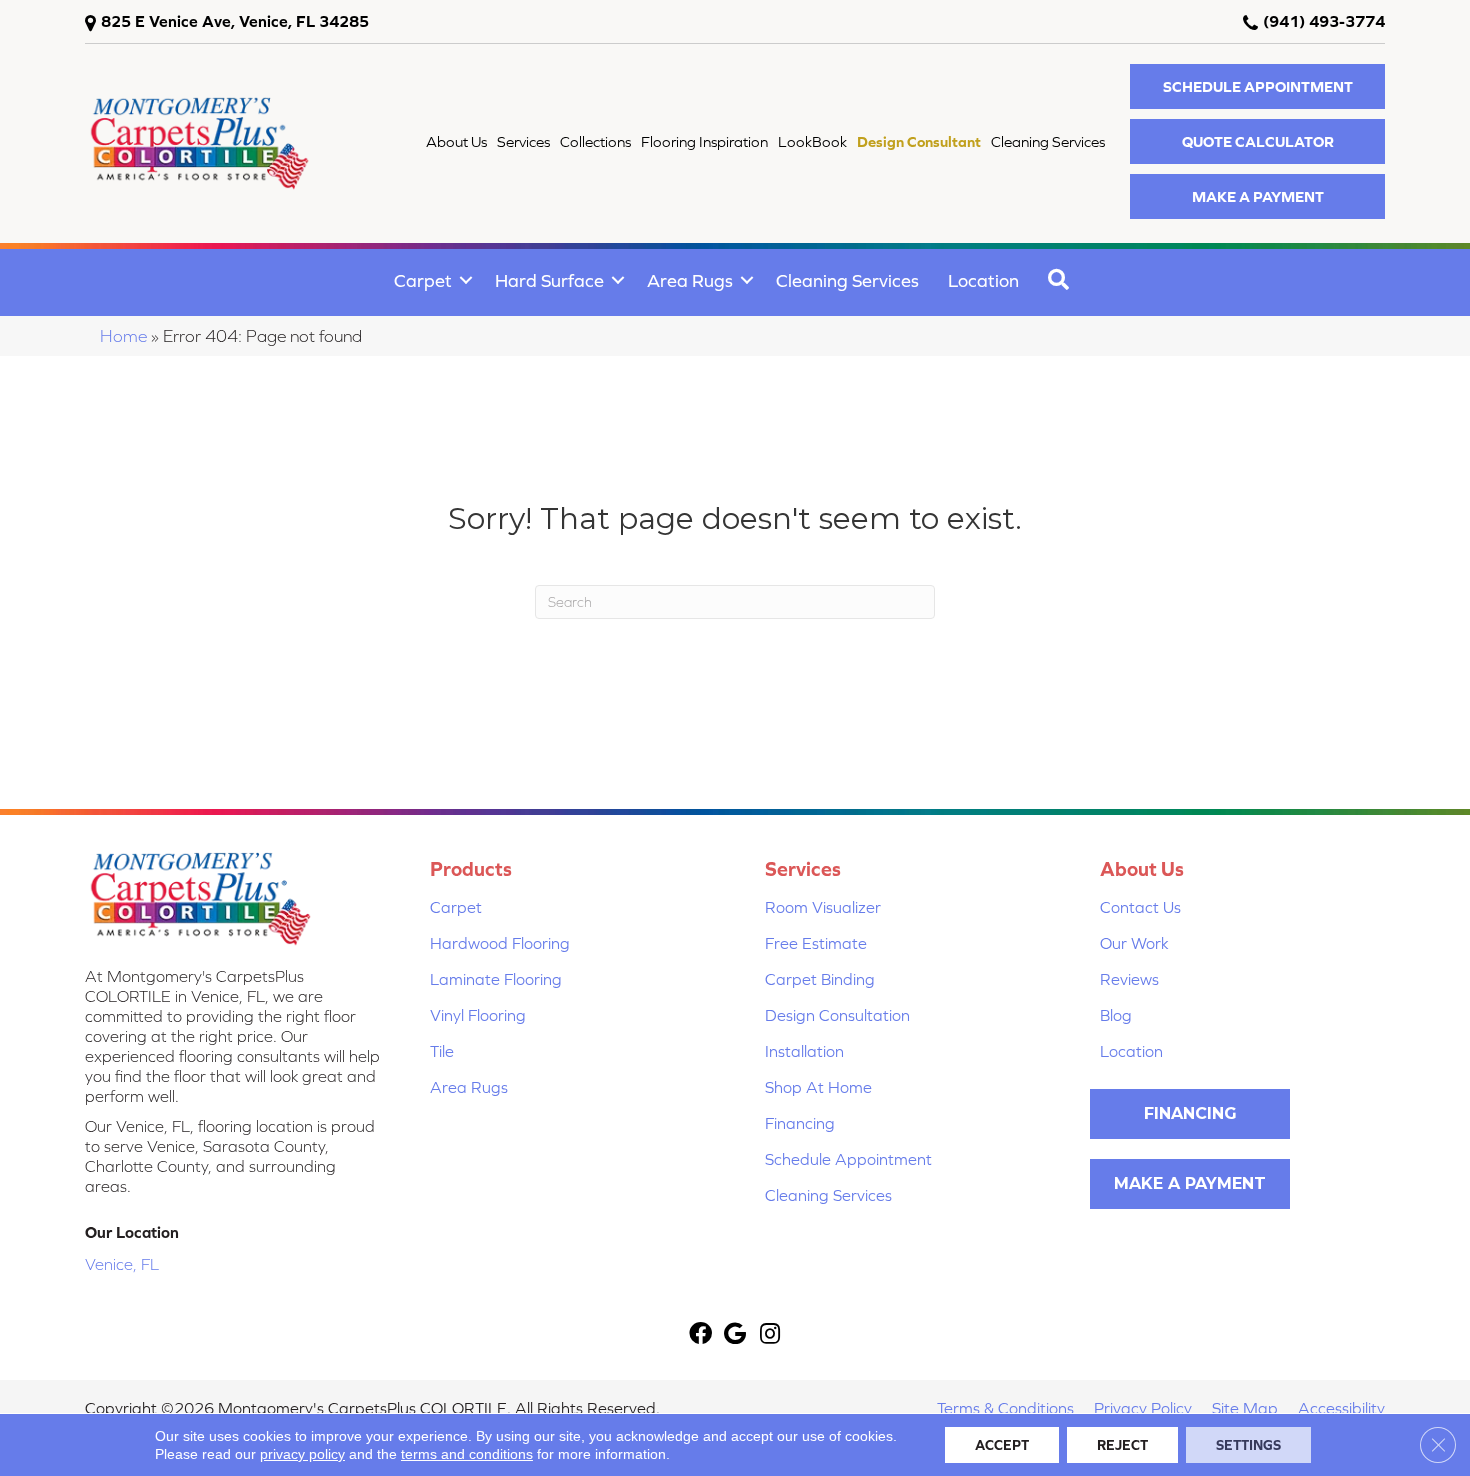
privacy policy (302, 1454)
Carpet (423, 280)
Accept (1002, 1445)
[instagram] (770, 1335)
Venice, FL (122, 1264)
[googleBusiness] (735, 1335)
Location (983, 280)
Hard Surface (549, 280)
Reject (1122, 1445)
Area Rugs (690, 280)
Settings (1248, 1445)
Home (123, 336)
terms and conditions (467, 1454)
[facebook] (700, 1335)
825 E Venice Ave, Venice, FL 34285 (235, 21)
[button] (1257, 86)
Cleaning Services (847, 280)
